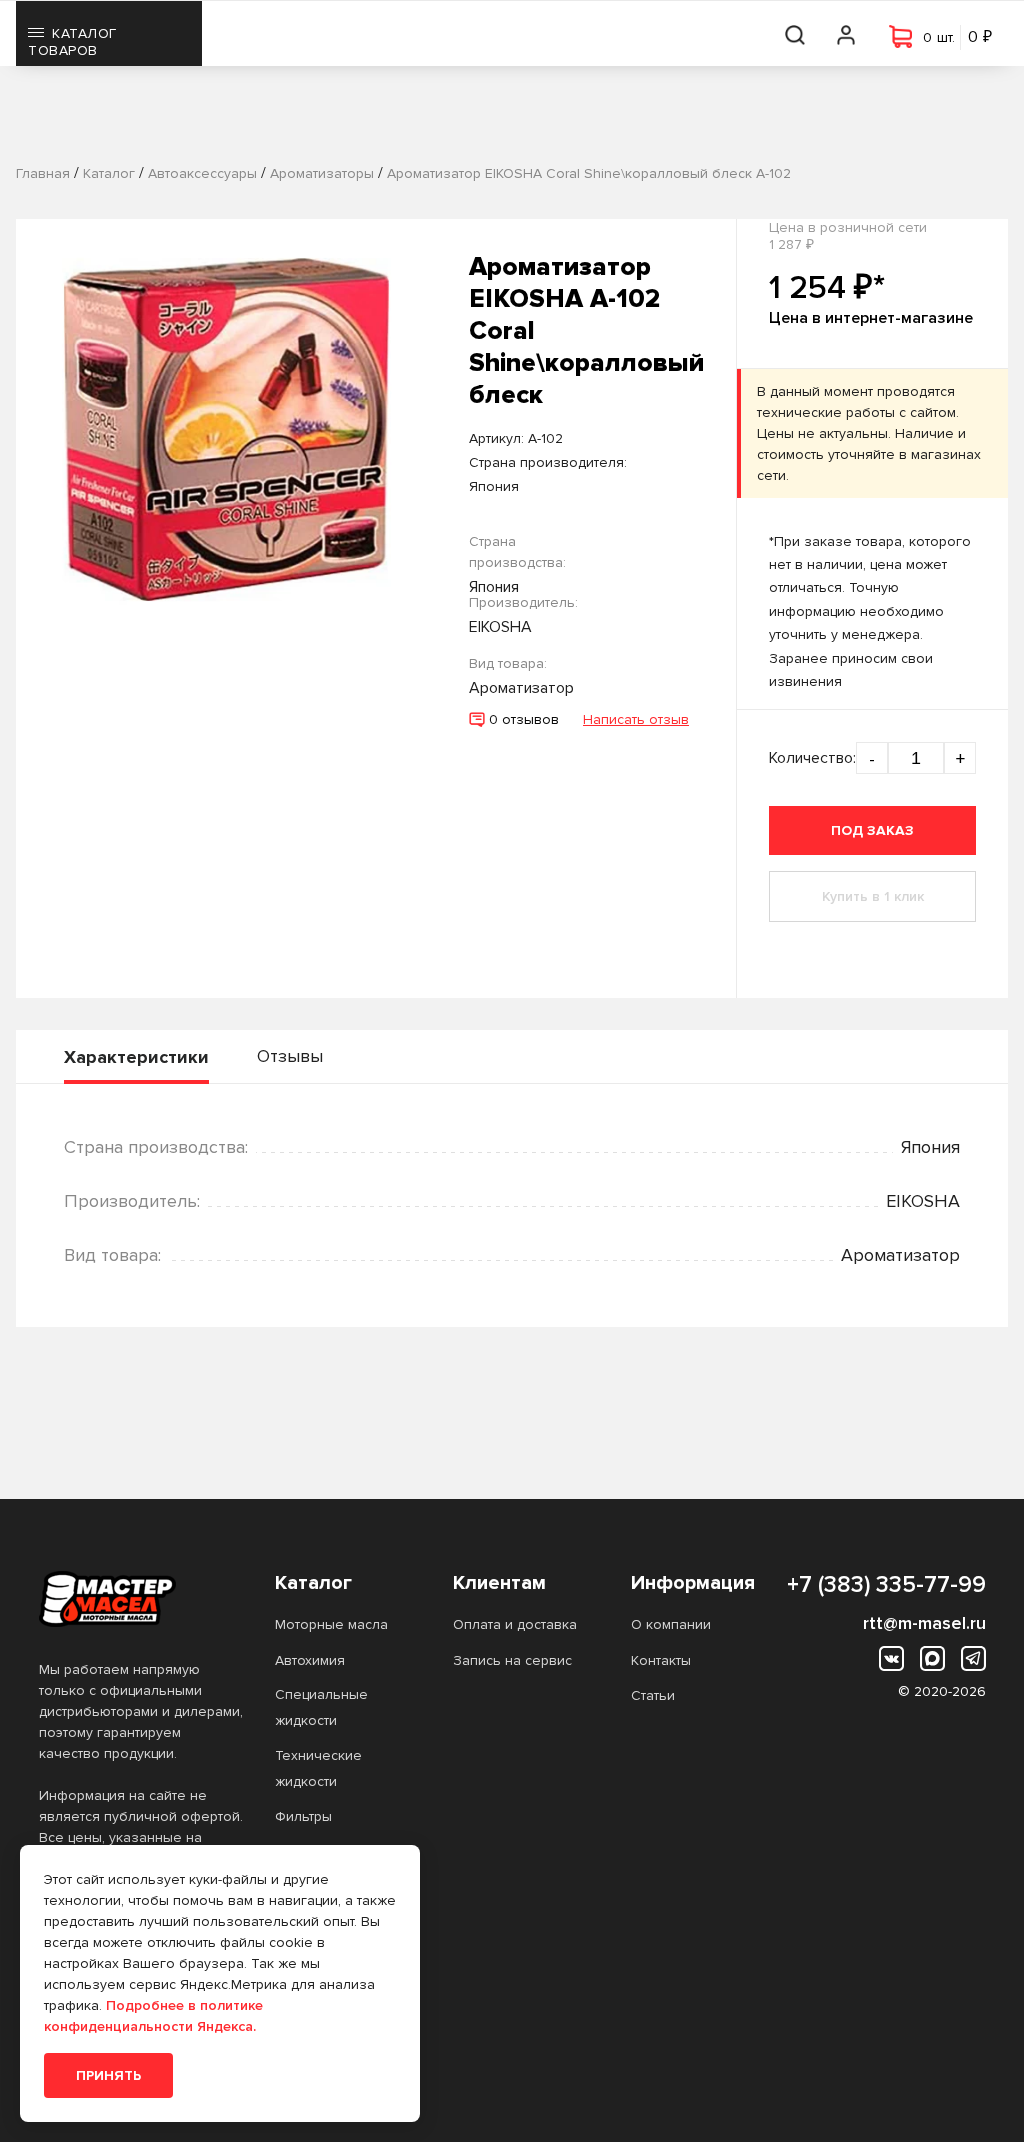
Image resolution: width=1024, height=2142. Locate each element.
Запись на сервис (512, 1660)
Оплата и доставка (515, 1624)
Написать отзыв (636, 719)
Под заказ (872, 830)
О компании (671, 1624)
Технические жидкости (318, 1768)
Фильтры (303, 1816)
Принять (108, 2075)
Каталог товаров (72, 42)
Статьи (653, 1695)
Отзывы (290, 1056)
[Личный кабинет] (847, 33)
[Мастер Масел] (141, 1599)
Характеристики (136, 1057)
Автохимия (310, 1660)
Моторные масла (331, 1624)
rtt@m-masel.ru (924, 1623)
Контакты (661, 1660)
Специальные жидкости (321, 1707)
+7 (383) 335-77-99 (886, 1585)
